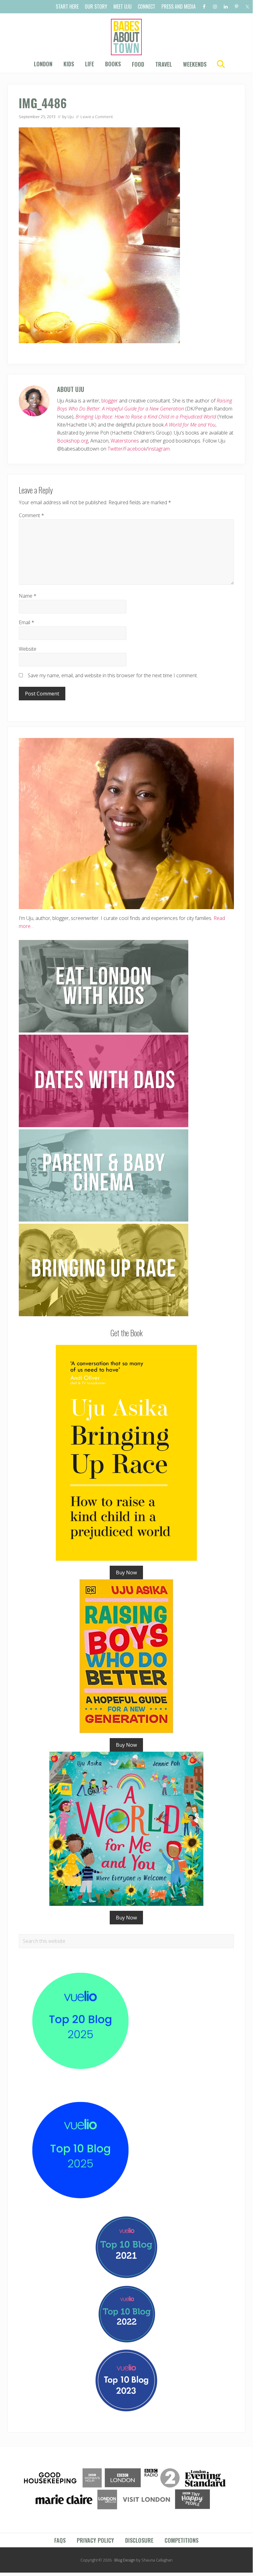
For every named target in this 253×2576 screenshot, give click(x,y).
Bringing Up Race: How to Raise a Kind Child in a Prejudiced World (146, 417)
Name (28, 596)
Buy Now (126, 1572)
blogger (110, 401)
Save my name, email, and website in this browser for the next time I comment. (113, 675)
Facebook (135, 449)
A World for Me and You (190, 425)
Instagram (159, 449)
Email (27, 622)
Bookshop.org (73, 441)
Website (28, 649)
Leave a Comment (97, 117)
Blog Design (125, 2560)
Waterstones (125, 441)
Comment (31, 515)
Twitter (115, 449)
